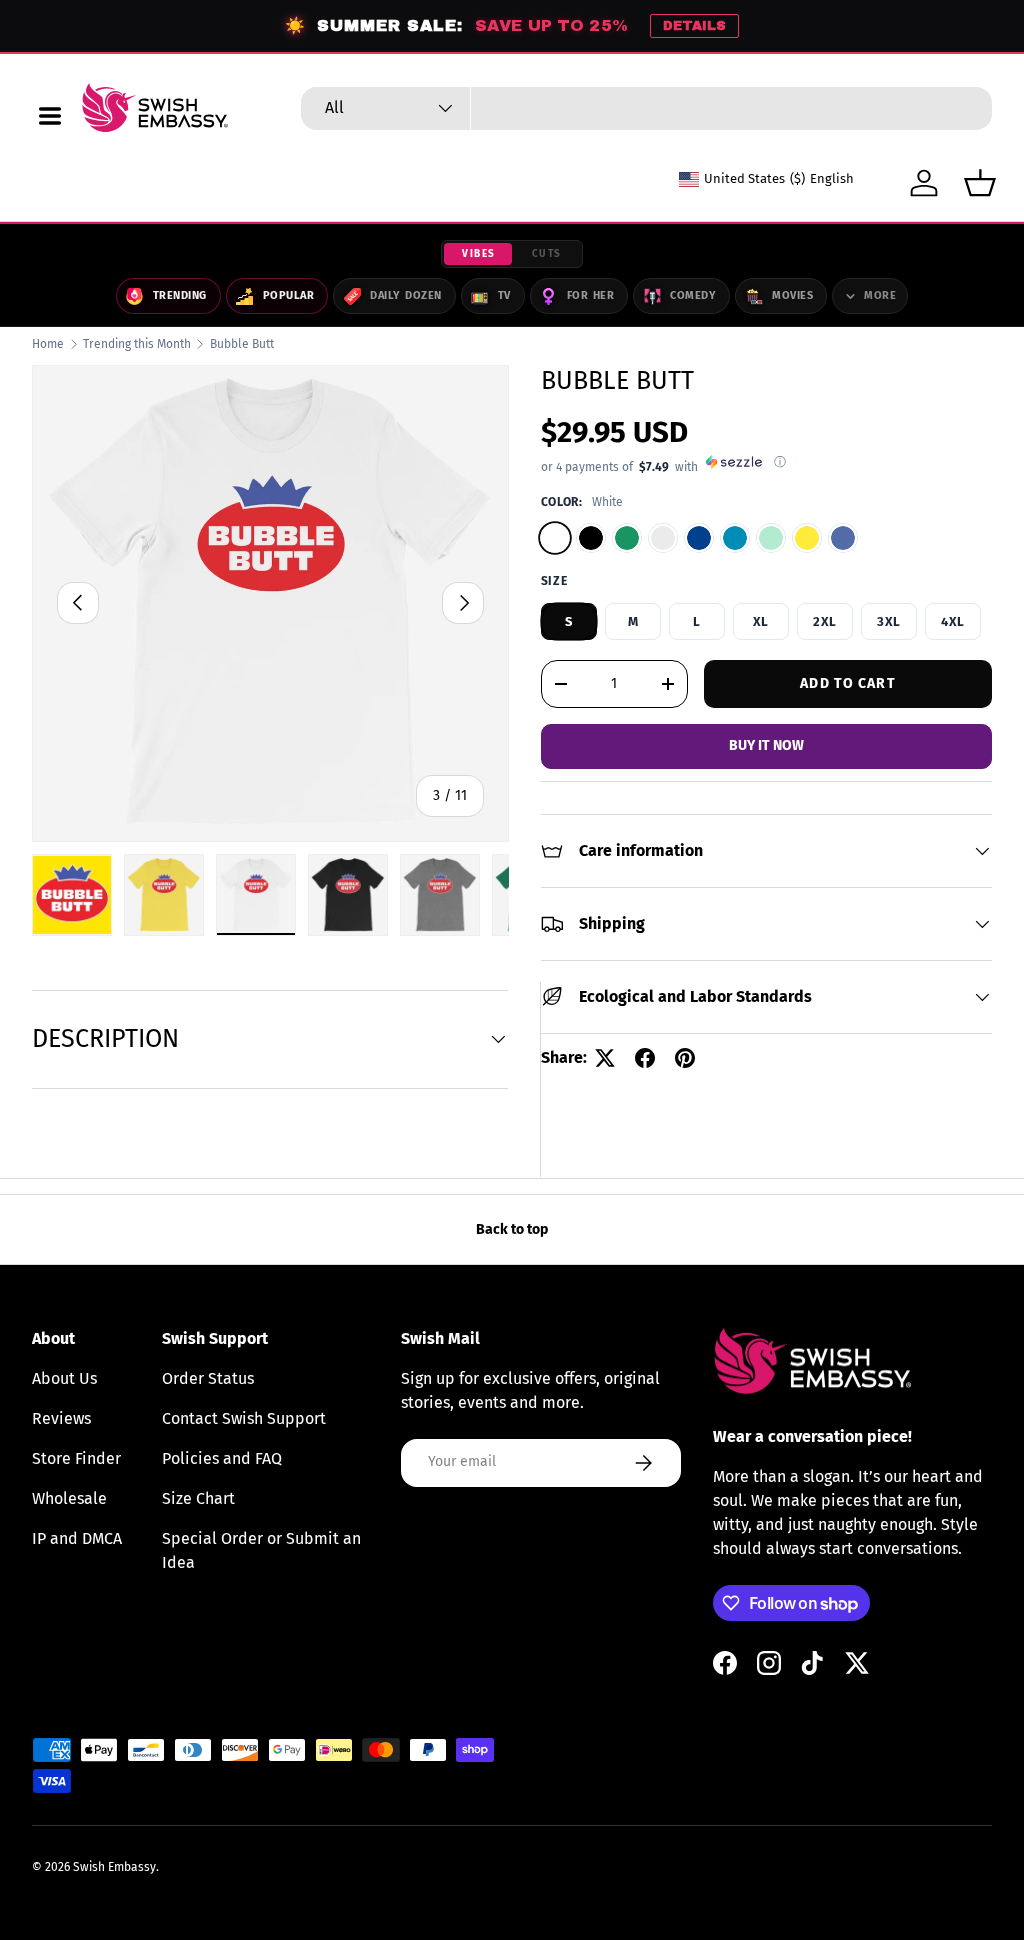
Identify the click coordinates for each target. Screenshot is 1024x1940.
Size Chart (198, 1498)
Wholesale (69, 1498)
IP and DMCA (77, 1538)
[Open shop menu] (50, 116)
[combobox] (646, 108)
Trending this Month (137, 344)
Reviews (61, 1418)
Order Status (208, 1378)
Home (48, 344)
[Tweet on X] (605, 1058)
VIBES (479, 254)
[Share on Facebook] (645, 1058)
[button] (980, 183)
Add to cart (847, 683)
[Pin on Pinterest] (685, 1058)
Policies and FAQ (222, 1458)
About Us (64, 1378)
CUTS (547, 254)
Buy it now (766, 745)
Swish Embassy (114, 1867)
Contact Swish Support (244, 1418)
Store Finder (76, 1458)
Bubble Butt (242, 344)
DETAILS (694, 26)
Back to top (512, 1229)
